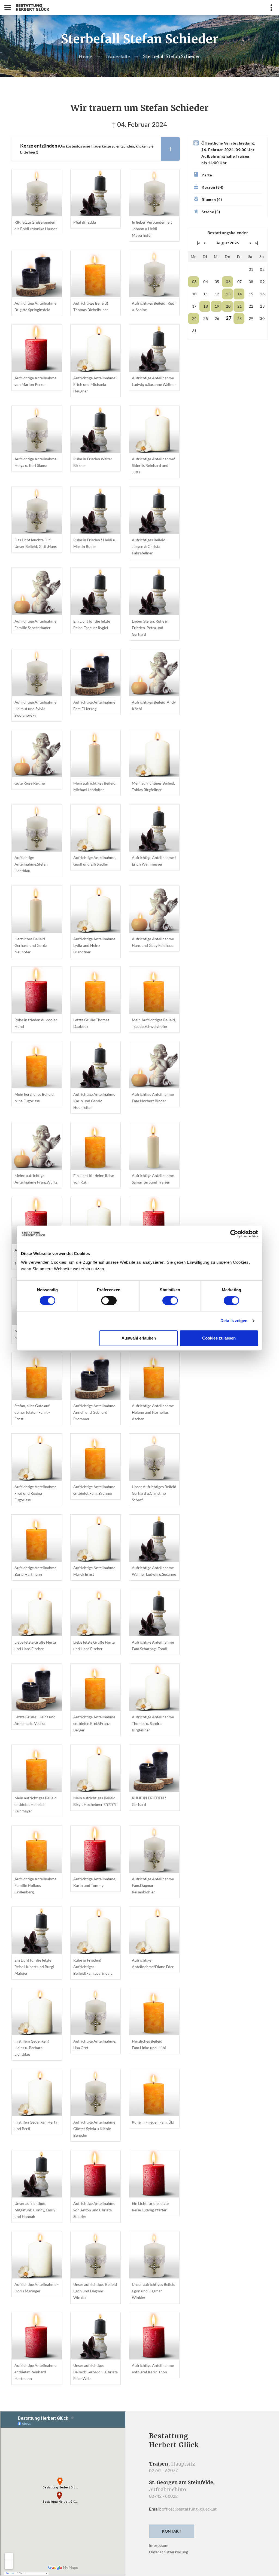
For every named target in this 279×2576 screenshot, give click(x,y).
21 (240, 306)
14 (240, 294)
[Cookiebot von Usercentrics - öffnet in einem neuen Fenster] (234, 1234)
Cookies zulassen (219, 1338)
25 (206, 318)
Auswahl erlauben (139, 1338)
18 (206, 306)
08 (251, 282)
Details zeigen (234, 1321)
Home (86, 56)
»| (257, 243)
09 (262, 282)
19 (217, 306)
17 (194, 306)
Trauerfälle (118, 56)
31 (194, 331)
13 (228, 294)
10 (194, 294)
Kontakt (172, 2531)
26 (217, 318)
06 (228, 282)
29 (251, 318)
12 (217, 294)
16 (262, 294)
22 (251, 306)
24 (194, 318)
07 (240, 282)
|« (199, 243)
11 (206, 294)
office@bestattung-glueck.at (189, 2509)
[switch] (109, 1301)
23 (262, 306)
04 (206, 282)
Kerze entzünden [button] (87, 149)
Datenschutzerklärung (169, 2552)
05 (217, 282)
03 (194, 282)
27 (229, 318)
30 (262, 318)
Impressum (159, 2545)
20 (228, 306)
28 (240, 318)
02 (262, 269)
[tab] (95, 149)
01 (251, 269)
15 (251, 294)
